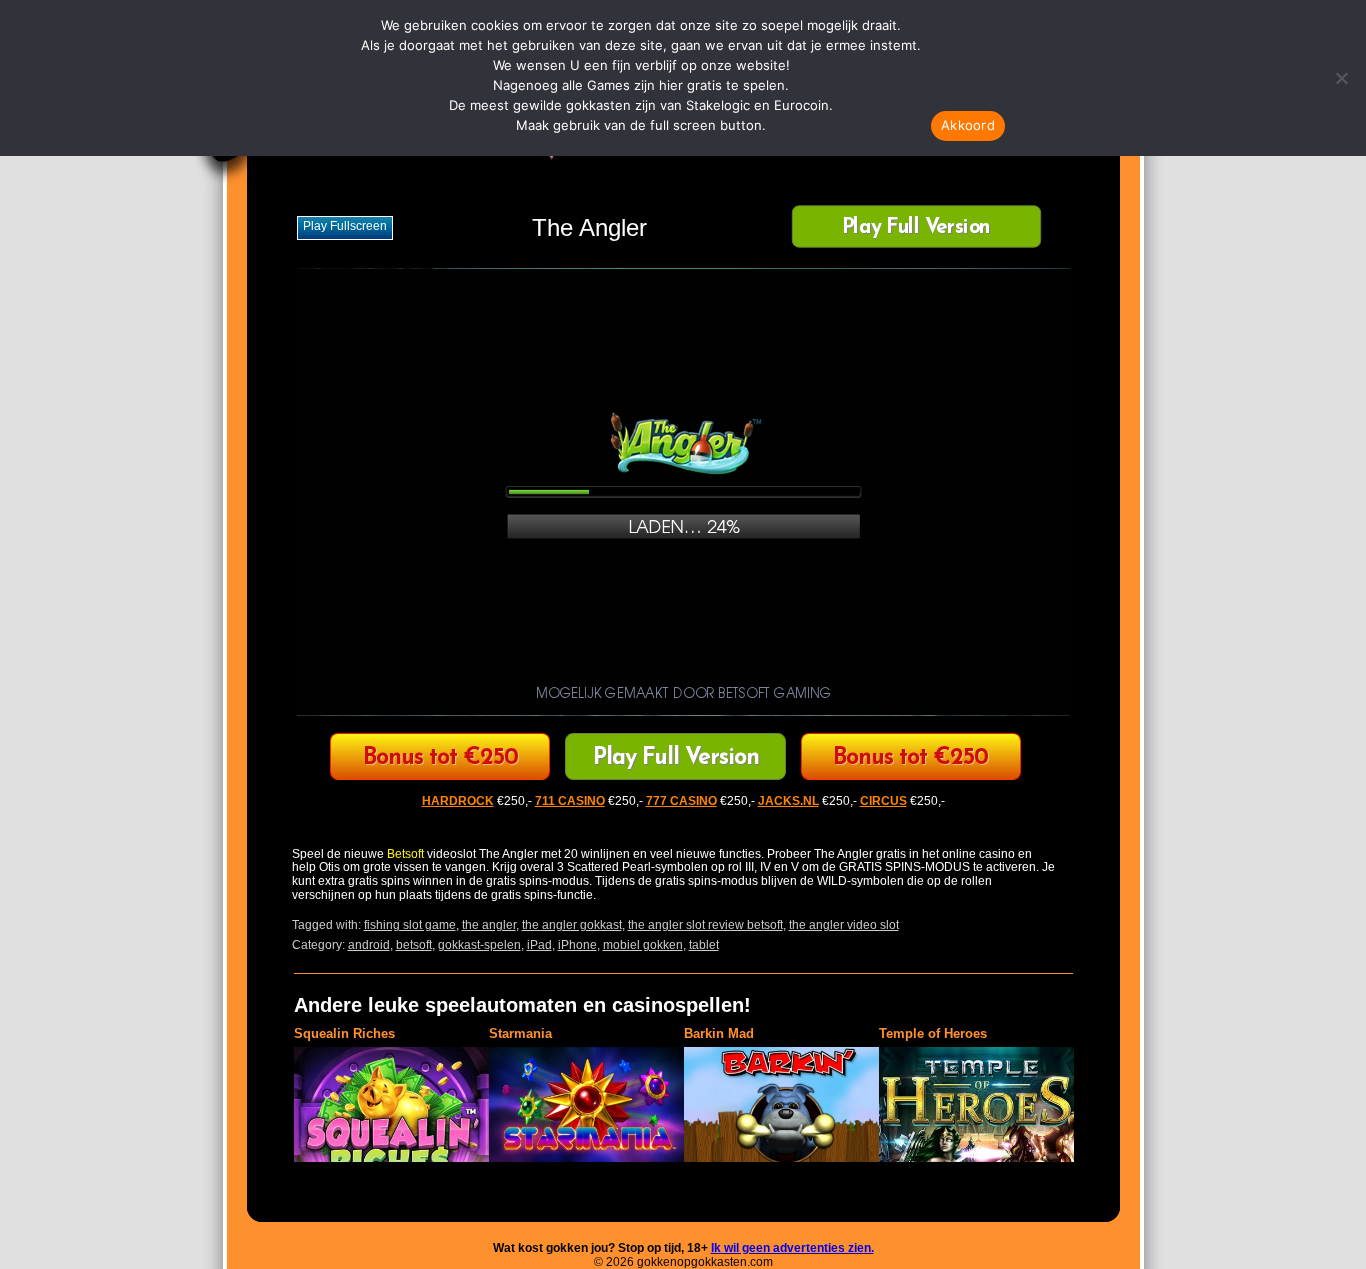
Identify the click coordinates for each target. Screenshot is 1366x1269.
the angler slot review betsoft (705, 925)
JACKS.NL (788, 801)
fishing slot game (410, 925)
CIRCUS (440, 758)
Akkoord (968, 125)
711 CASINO (570, 801)
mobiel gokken (643, 945)
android (369, 945)
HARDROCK (458, 801)
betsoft (414, 945)
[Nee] (1341, 78)
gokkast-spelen (479, 945)
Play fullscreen (345, 226)
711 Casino (910, 758)
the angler (489, 925)
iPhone (577, 945)
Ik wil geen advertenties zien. (792, 1248)
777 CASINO (681, 801)
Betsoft (405, 854)
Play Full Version (915, 228)
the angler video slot (844, 925)
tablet (704, 945)
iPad (539, 945)
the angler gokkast (572, 925)
